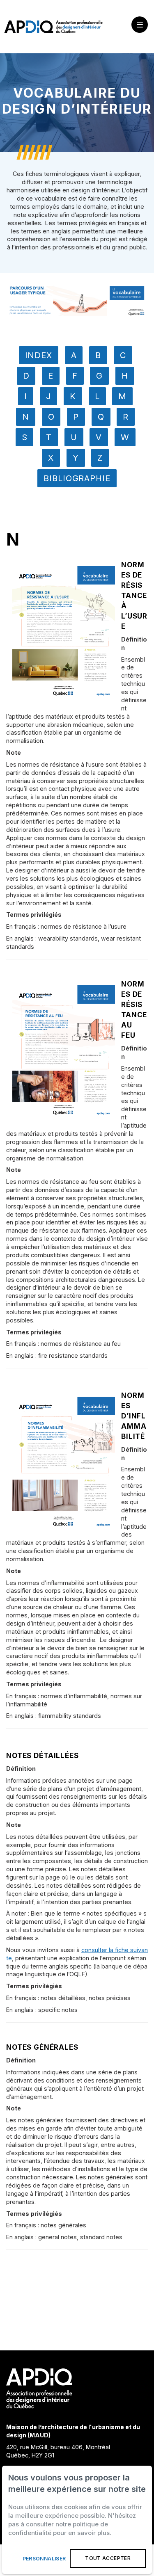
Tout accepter (108, 2558)
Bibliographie (77, 478)
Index (39, 355)
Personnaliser (44, 2559)
